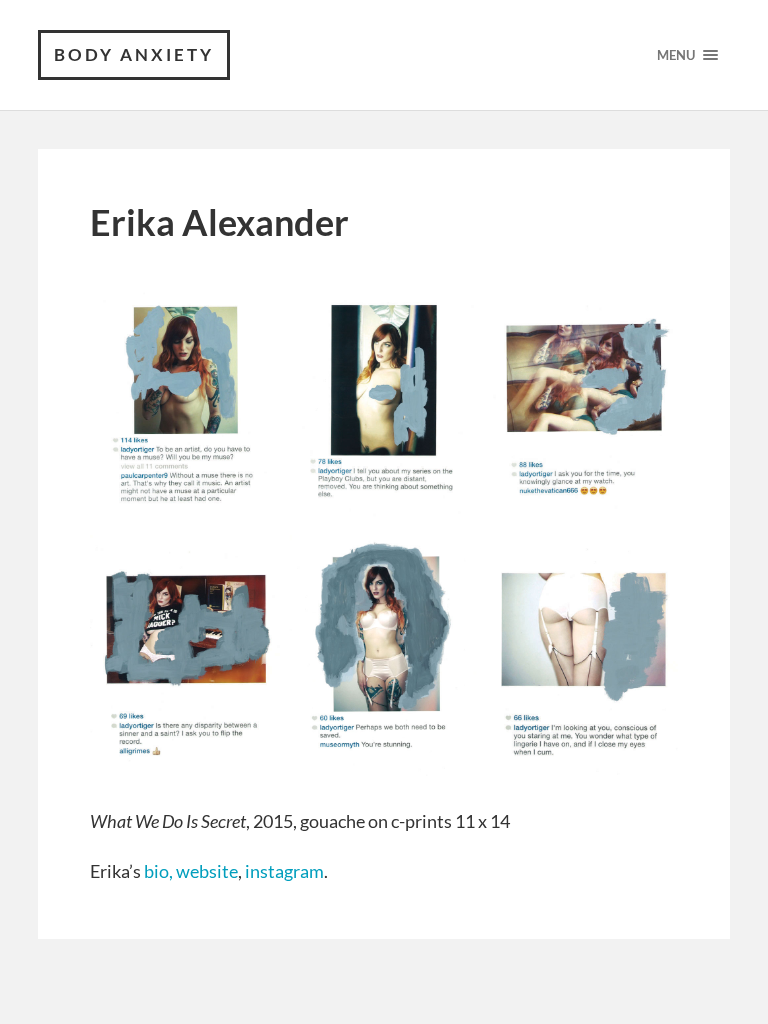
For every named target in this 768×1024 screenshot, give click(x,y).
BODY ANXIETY (134, 54)
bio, (158, 871)
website (207, 871)
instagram (284, 871)
